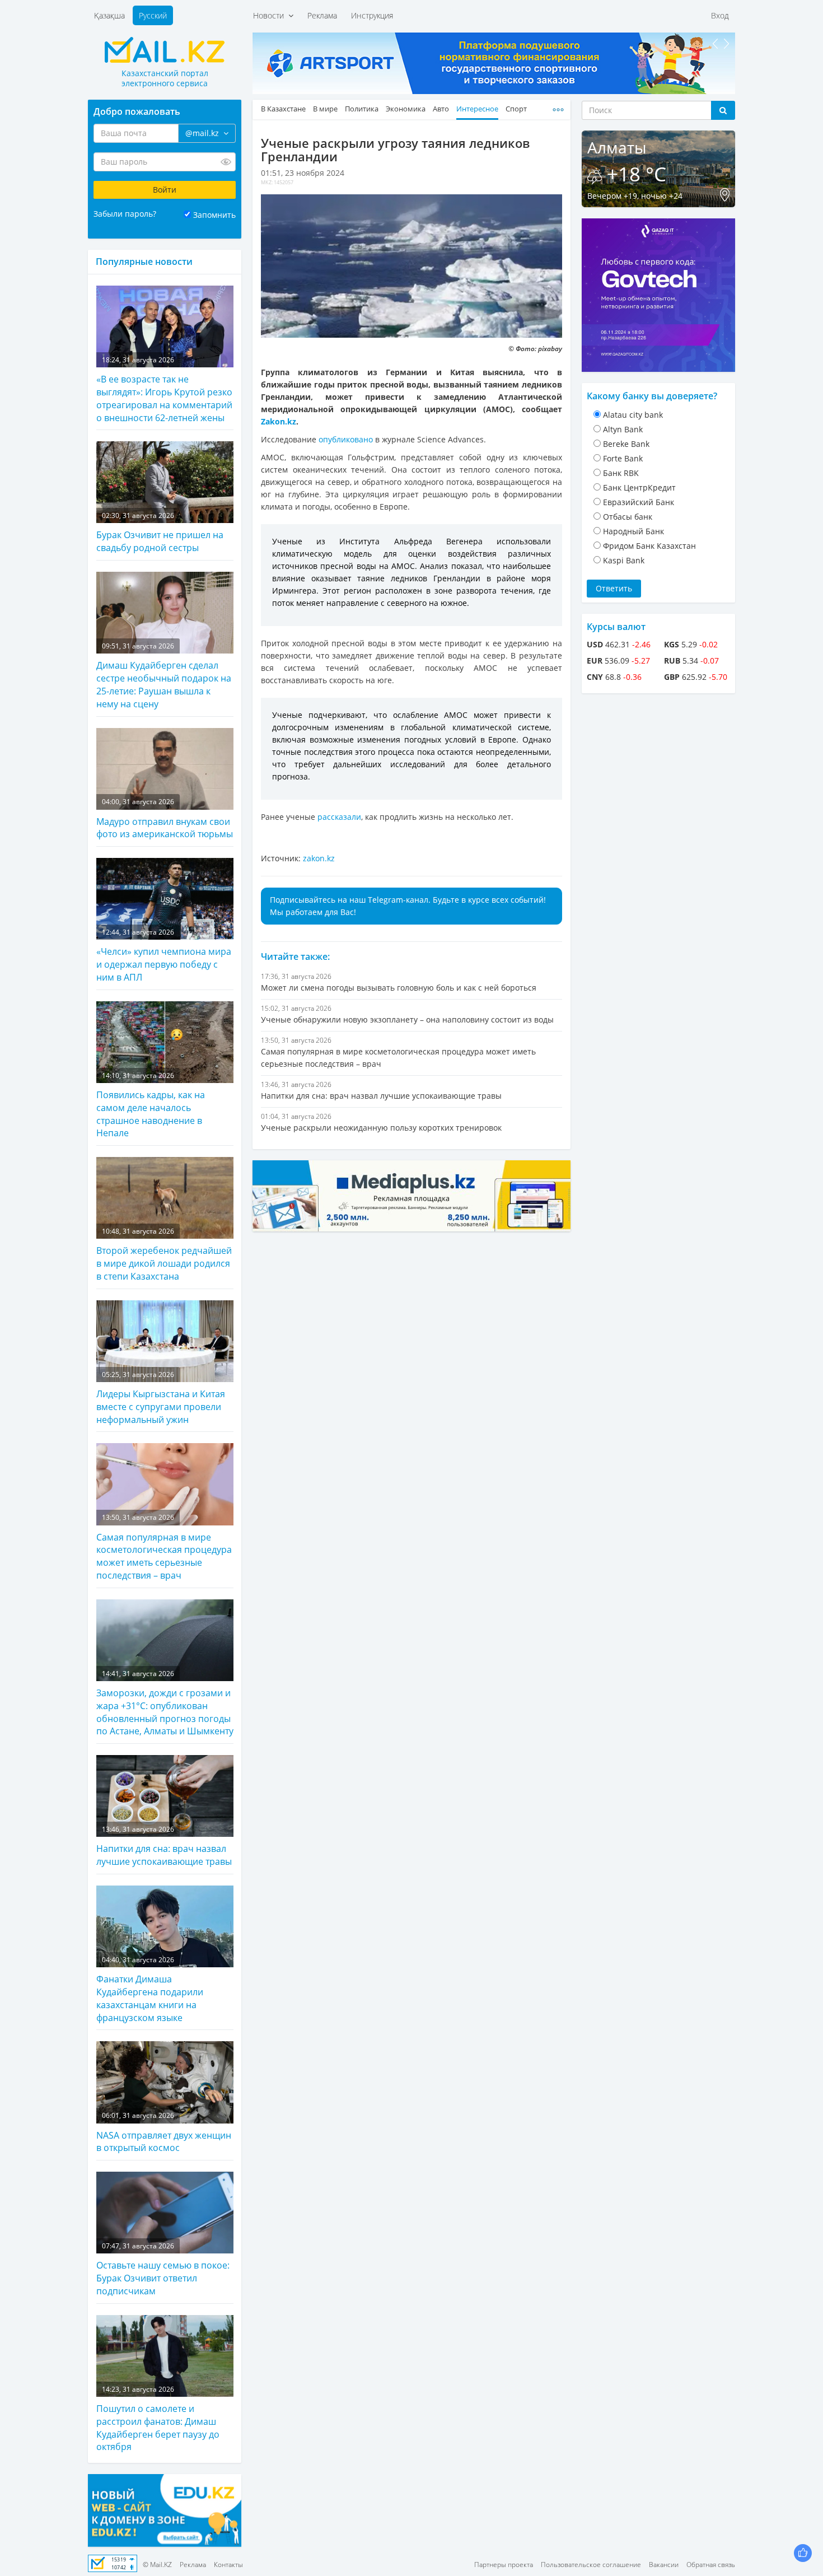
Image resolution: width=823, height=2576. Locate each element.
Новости (271, 15)
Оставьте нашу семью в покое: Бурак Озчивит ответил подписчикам (163, 2269)
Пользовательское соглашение (591, 2565)
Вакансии (664, 2565)
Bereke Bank (626, 444)
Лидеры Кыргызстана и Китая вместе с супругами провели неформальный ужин (161, 1398)
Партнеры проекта (504, 2565)
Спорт (516, 109)
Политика (362, 109)
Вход (720, 15)
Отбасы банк (628, 517)
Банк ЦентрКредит (639, 487)
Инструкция (372, 15)
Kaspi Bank (624, 560)
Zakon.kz (279, 421)
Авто (441, 109)
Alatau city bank (633, 415)
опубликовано (345, 439)
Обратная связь (711, 2565)
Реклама (322, 15)
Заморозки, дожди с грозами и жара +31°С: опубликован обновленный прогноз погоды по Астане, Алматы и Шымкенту (165, 1703)
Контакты (228, 2565)
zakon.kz (319, 858)
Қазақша (109, 15)
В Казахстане (283, 109)
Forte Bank (623, 458)
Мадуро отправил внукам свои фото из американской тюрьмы (165, 818)
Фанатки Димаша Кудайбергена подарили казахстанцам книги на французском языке (150, 1989)
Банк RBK (621, 473)
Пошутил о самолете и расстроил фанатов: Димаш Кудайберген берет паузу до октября (158, 2419)
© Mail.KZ (157, 2565)
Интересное (477, 109)
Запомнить (214, 215)
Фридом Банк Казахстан (649, 546)
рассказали (338, 817)
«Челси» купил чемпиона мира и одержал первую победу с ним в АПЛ (164, 955)
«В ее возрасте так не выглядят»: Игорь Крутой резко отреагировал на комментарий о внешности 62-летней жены (164, 389)
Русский (153, 15)
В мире (325, 109)
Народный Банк (633, 531)
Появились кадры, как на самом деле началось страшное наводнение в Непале (151, 1105)
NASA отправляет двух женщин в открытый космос (164, 2132)
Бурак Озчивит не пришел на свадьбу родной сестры (160, 532)
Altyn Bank (623, 429)
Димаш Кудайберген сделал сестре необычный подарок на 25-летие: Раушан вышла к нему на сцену (164, 676)
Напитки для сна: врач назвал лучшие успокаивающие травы (164, 1846)
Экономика (406, 109)
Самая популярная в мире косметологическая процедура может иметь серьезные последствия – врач (164, 1547)
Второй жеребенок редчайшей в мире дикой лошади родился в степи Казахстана (164, 1254)
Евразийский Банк (639, 502)
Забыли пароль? (125, 214)
